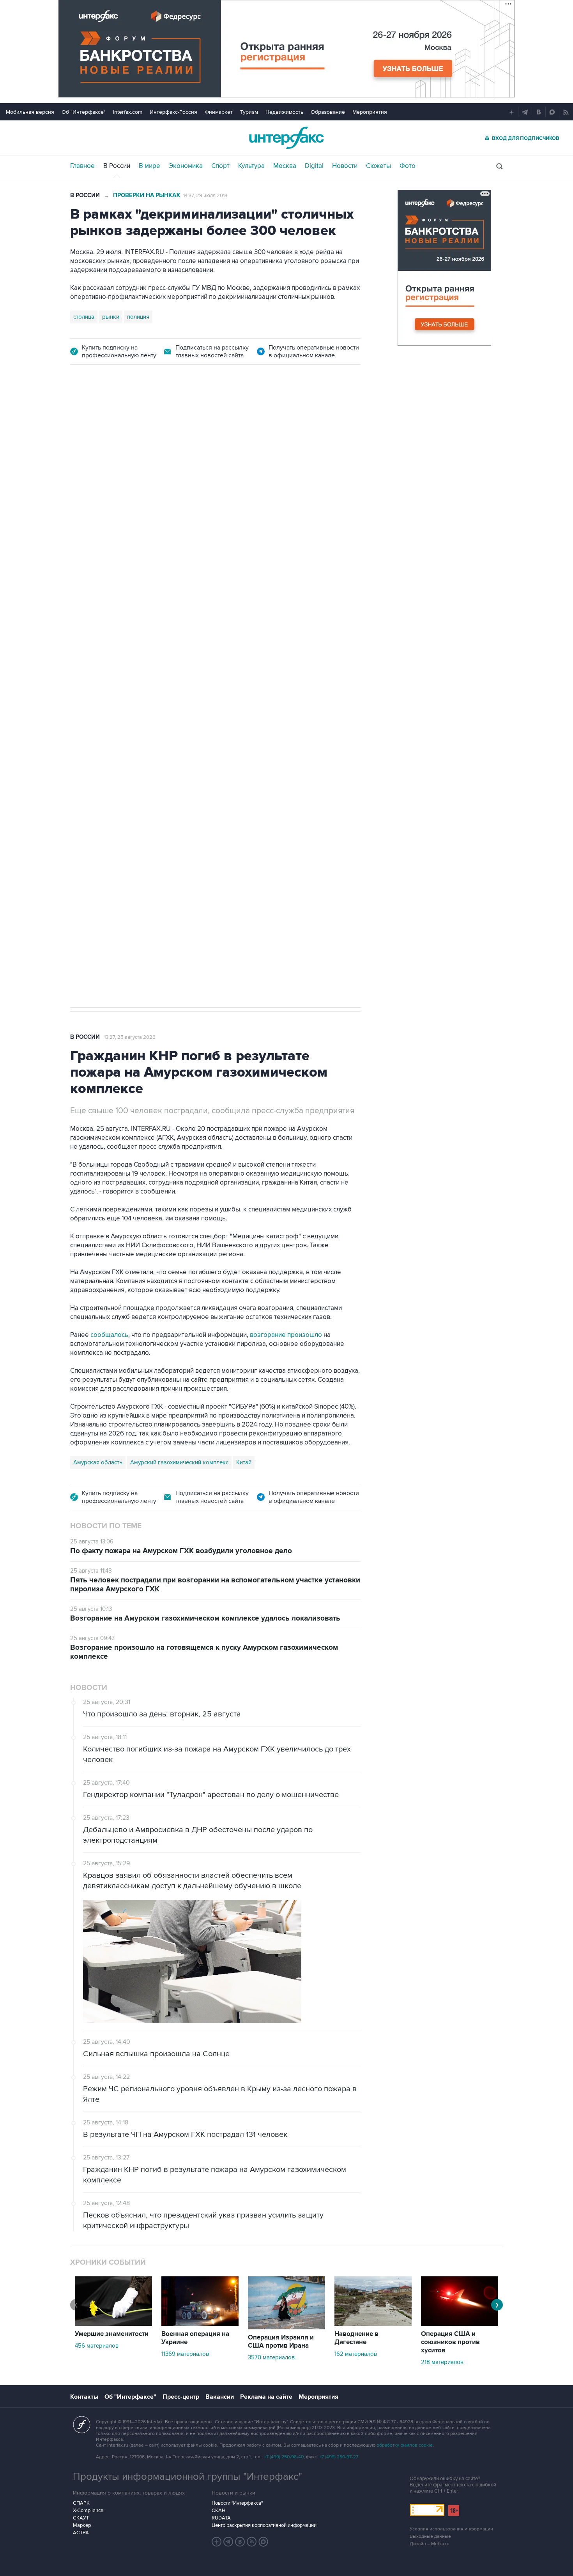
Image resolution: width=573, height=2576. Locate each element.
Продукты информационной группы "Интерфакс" (187, 2477)
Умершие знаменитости (112, 2334)
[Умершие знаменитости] (113, 2324)
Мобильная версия (30, 112)
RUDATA (221, 2518)
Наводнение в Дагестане (356, 2338)
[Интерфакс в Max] (264, 2542)
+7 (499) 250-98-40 (284, 2457)
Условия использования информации (451, 2529)
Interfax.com (128, 112)
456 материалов (97, 2346)
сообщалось (109, 1335)
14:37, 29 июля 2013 (205, 196)
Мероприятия (370, 112)
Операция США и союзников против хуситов (450, 2342)
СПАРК (81, 2503)
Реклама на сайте (266, 2397)
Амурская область (98, 1462)
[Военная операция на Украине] (200, 2324)
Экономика (186, 166)
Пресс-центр (181, 2397)
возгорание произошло (286, 1335)
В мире (149, 166)
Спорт (220, 166)
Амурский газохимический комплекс (179, 1462)
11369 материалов (185, 2354)
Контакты (84, 2397)
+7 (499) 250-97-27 (339, 2457)
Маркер (82, 2525)
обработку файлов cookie (405, 2445)
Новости (345, 166)
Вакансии (220, 2397)
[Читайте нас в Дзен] (217, 2542)
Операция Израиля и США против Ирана (281, 2342)
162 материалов (356, 2354)
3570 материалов (271, 2357)
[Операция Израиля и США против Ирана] (286, 2327)
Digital (314, 166)
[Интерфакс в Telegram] (228, 2542)
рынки (111, 317)
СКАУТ (81, 2518)
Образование (328, 112)
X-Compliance (88, 2511)
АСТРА (81, 2533)
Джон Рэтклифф (114, 743)
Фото (408, 166)
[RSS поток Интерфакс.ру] (252, 2542)
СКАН (218, 2511)
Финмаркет (219, 112)
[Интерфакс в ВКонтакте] (240, 2542)
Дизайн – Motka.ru (430, 2544)
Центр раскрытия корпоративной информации (264, 2525)
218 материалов (442, 2362)
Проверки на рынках (147, 195)
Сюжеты (378, 166)
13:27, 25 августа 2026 (130, 1037)
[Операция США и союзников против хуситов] (460, 2324)
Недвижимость (284, 112)
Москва (285, 166)
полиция (138, 317)
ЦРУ (79, 743)
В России (117, 166)
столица (84, 317)
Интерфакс (286, 138)
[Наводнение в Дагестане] (373, 2324)
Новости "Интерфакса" (237, 2503)
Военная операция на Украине (195, 2338)
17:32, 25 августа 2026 (122, 420)
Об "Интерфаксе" (84, 112)
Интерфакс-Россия (173, 112)
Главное (82, 166)
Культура (251, 166)
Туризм (249, 112)
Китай (244, 1462)
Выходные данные (430, 2536)
